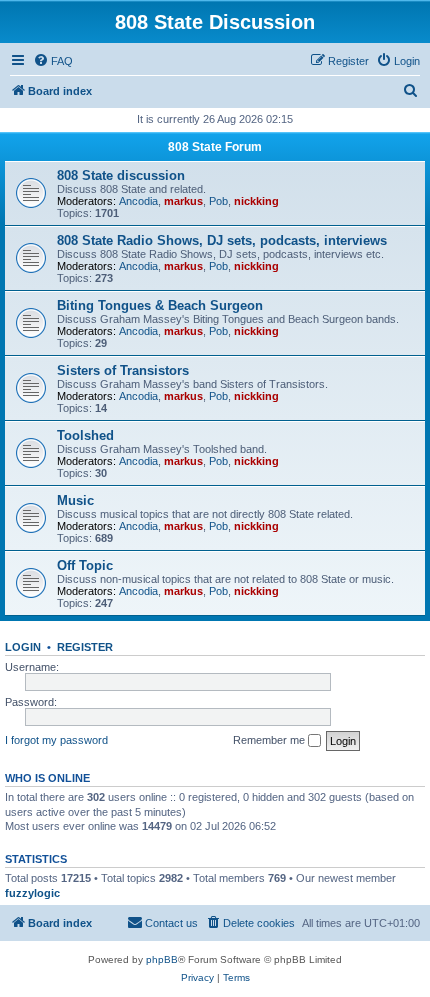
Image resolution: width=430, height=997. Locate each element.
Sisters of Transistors (123, 370)
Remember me (270, 740)
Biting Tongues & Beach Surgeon (160, 305)
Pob (218, 201)
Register (85, 647)
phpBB (162, 959)
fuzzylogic (32, 893)
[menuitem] (53, 61)
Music (75, 500)
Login (23, 647)
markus (183, 201)
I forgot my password (56, 740)
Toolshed (85, 435)
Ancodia (138, 201)
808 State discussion (121, 175)
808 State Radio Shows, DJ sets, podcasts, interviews (222, 240)
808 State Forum (215, 147)
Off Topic (85, 565)
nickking (256, 201)
